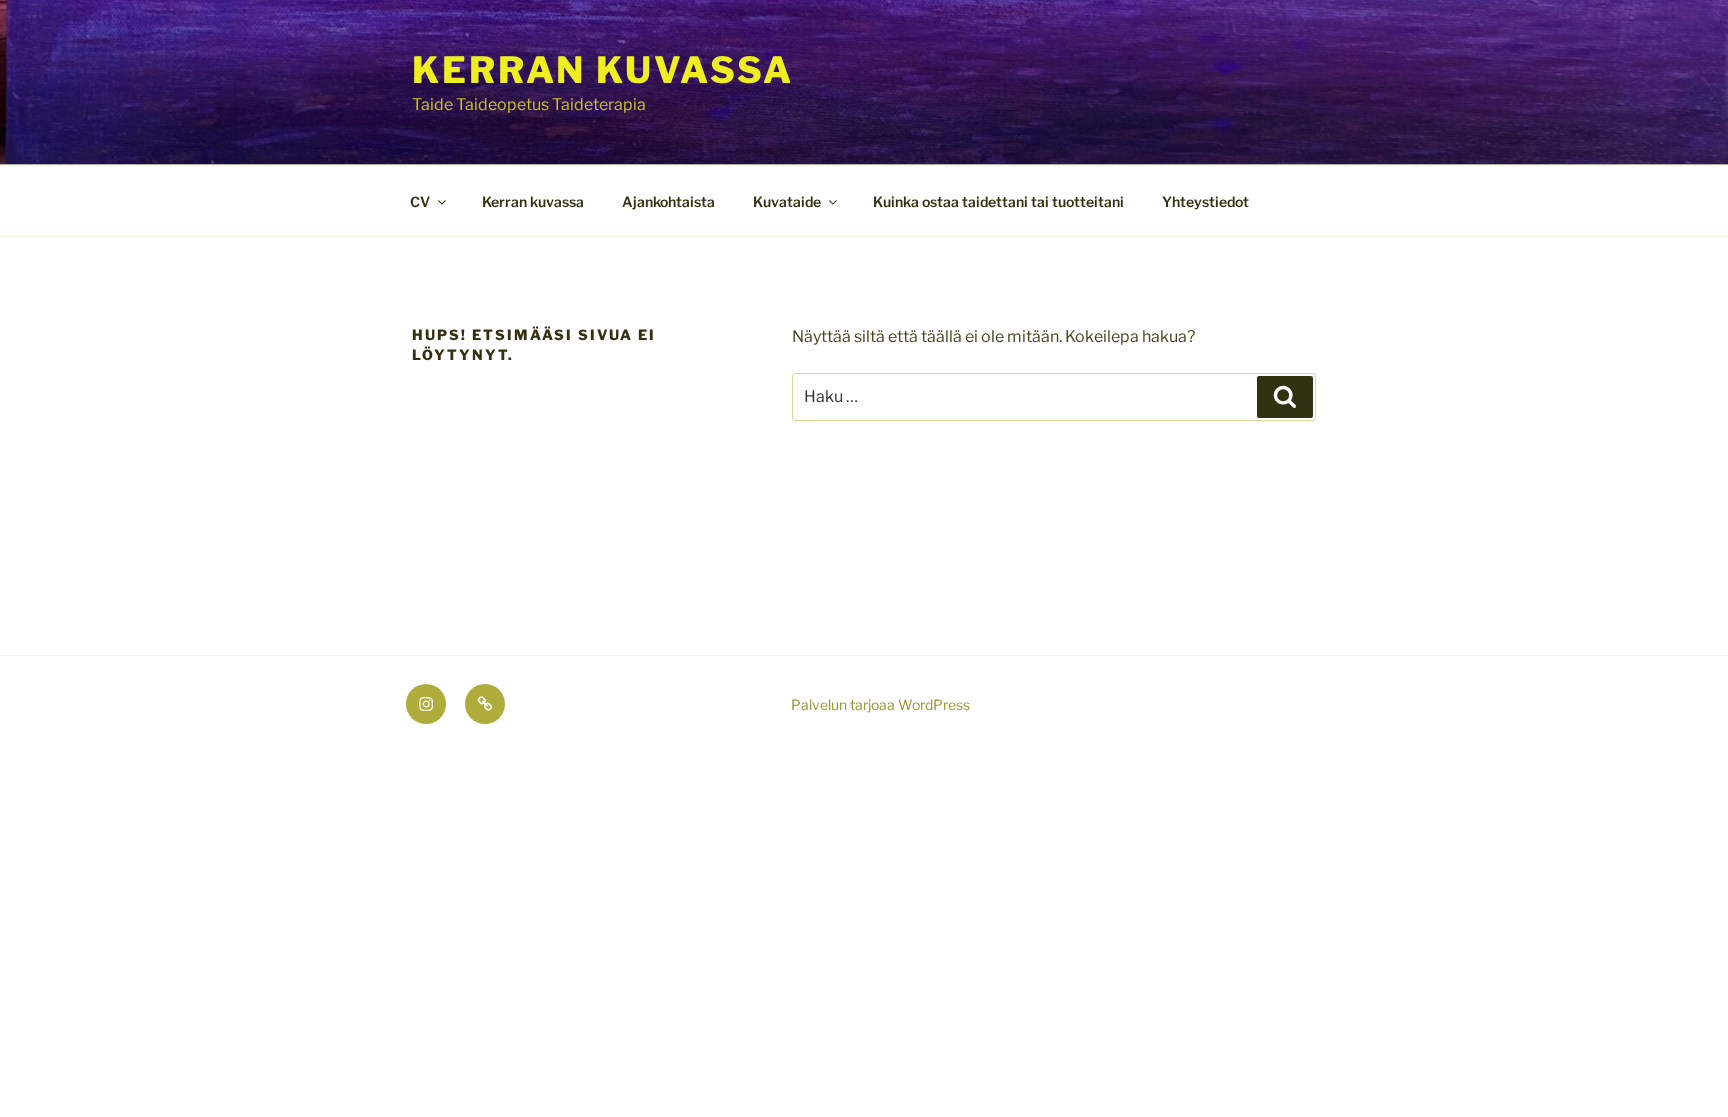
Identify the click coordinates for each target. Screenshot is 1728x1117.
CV (420, 201)
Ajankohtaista (668, 201)
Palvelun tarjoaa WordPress (880, 704)
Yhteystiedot (1205, 201)
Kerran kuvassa (603, 70)
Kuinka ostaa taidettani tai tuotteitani (998, 201)
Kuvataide (787, 201)
